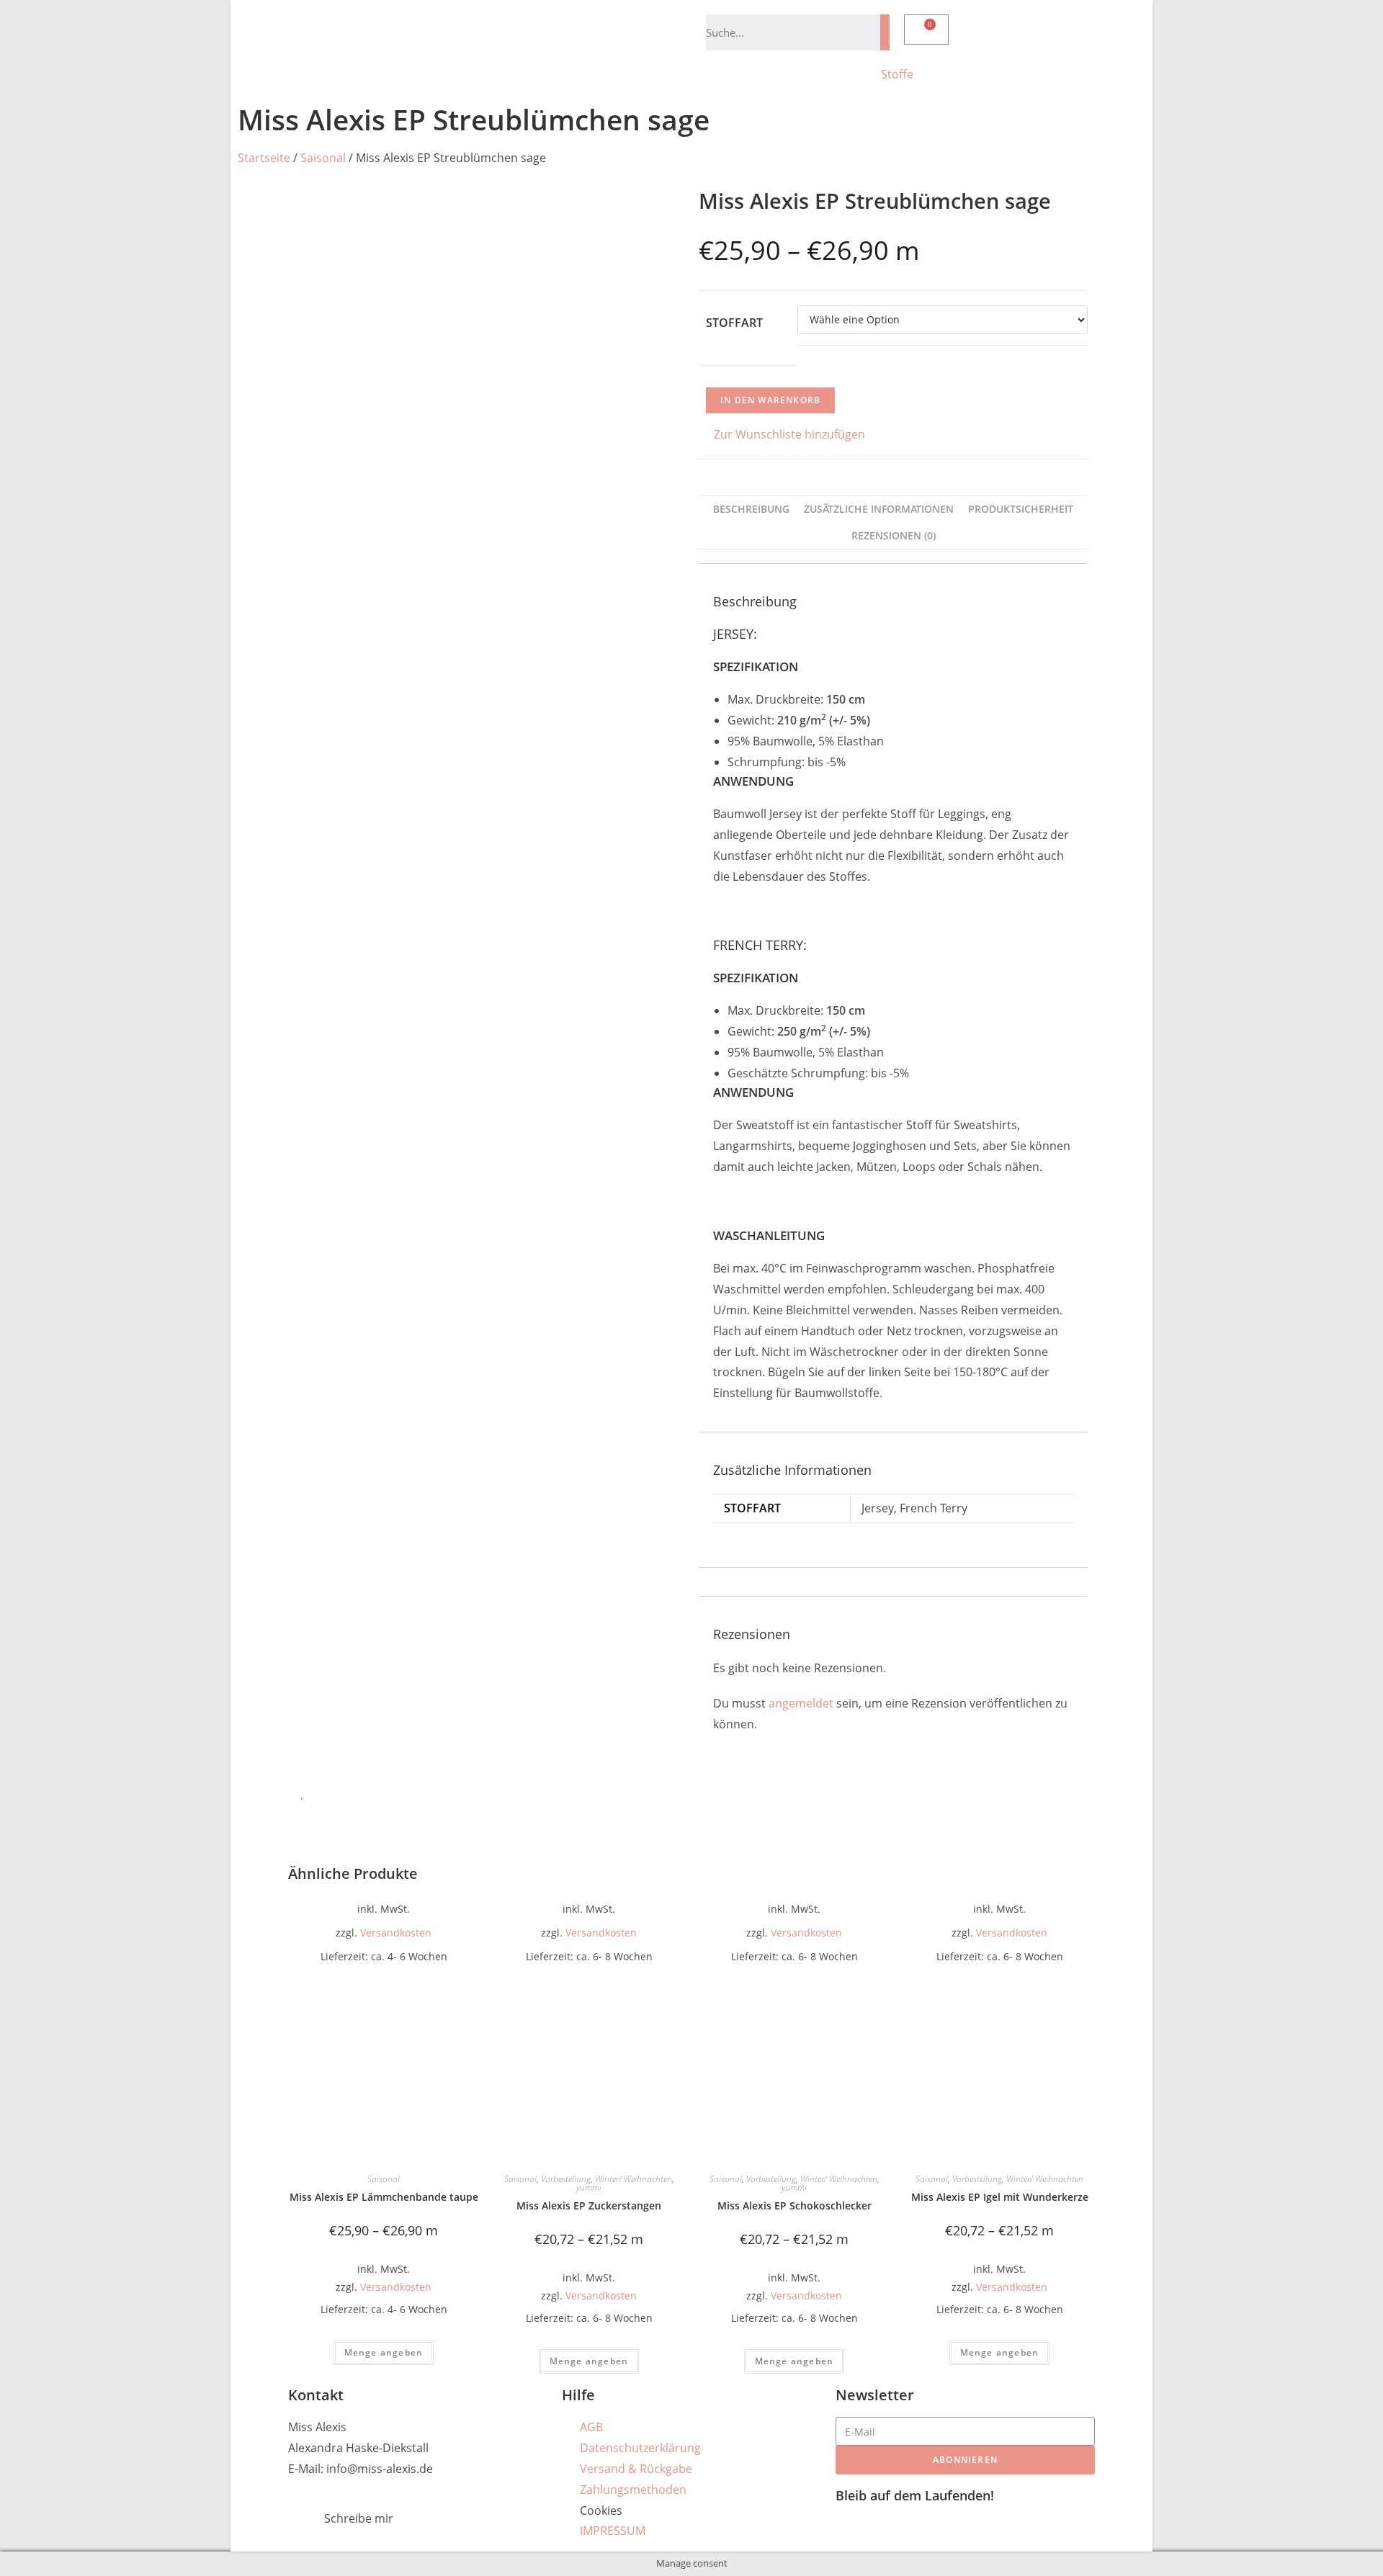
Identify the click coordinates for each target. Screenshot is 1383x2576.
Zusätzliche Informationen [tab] (879, 509)
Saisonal (323, 158)
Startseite (264, 158)
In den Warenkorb (770, 400)
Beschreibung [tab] (751, 509)
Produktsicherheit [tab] (1021, 509)
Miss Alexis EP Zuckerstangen (589, 2205)
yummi (589, 2187)
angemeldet (801, 1703)
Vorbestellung (566, 2179)
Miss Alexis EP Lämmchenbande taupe (384, 2197)
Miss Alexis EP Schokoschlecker (795, 2205)
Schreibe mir (359, 2518)
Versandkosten (396, 1933)
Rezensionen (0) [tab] (894, 535)
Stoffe (897, 74)
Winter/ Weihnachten (634, 2179)
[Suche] (885, 32)
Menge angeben (384, 2352)
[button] (782, 435)
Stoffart (734, 323)
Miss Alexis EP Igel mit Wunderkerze (1000, 2197)
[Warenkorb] (926, 30)
